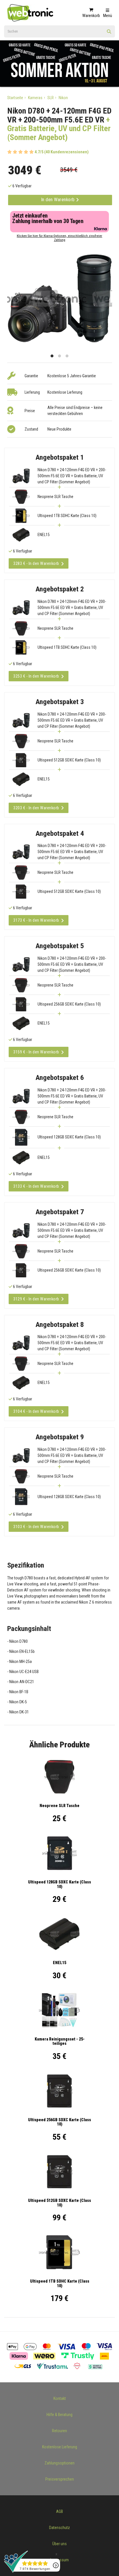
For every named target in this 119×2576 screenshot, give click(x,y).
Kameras (35, 98)
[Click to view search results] (109, 33)
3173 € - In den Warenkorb (36, 920)
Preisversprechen (60, 2479)
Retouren (59, 2431)
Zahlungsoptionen (59, 2463)
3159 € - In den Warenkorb (36, 1052)
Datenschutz (59, 2528)
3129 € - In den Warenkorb (36, 1299)
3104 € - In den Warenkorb (36, 1411)
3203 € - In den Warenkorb (36, 808)
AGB (59, 2511)
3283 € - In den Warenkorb (36, 563)
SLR (51, 98)
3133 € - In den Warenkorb (36, 1186)
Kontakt (60, 2398)
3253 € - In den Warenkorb (36, 676)
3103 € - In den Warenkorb (36, 1527)
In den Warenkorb (59, 200)
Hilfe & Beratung (59, 2415)
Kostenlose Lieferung (60, 2447)
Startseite (15, 98)
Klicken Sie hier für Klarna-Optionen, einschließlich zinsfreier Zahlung (59, 238)
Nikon (63, 98)
